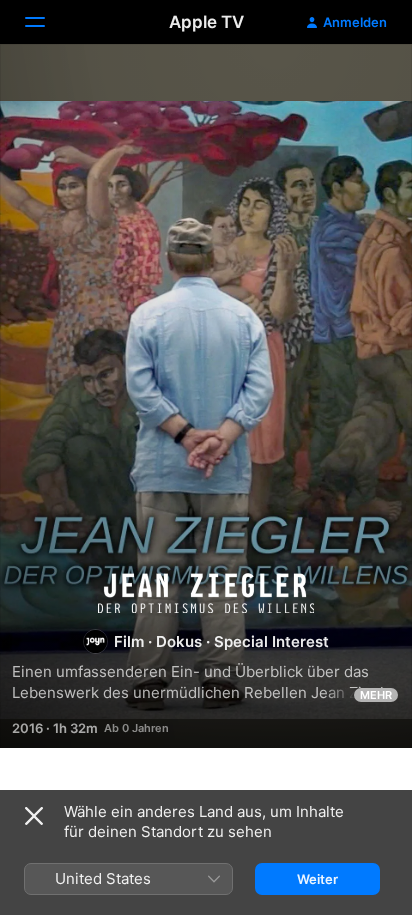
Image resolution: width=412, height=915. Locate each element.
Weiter (317, 879)
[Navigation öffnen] (47, 22)
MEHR (376, 695)
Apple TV (206, 22)
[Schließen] (34, 816)
